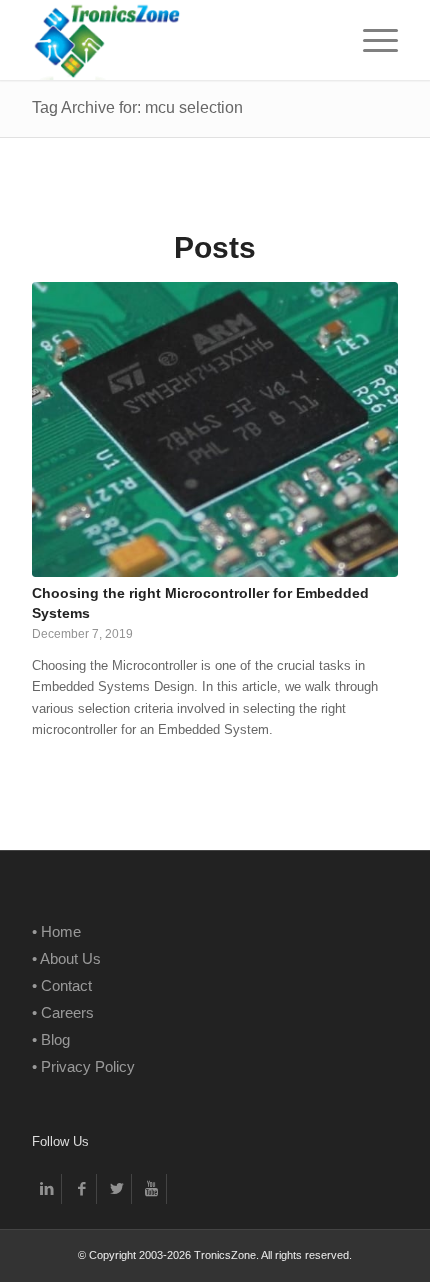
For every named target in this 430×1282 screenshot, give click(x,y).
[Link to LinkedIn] (46, 1189)
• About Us (66, 958)
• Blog (51, 1039)
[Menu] (370, 40)
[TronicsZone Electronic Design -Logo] (178, 40)
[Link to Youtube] (151, 1189)
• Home (56, 931)
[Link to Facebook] (81, 1189)
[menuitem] (370, 40)
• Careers (63, 1012)
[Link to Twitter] (116, 1189)
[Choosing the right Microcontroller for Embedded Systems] (215, 429)
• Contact (62, 985)
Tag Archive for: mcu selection (137, 107)
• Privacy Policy (83, 1066)
